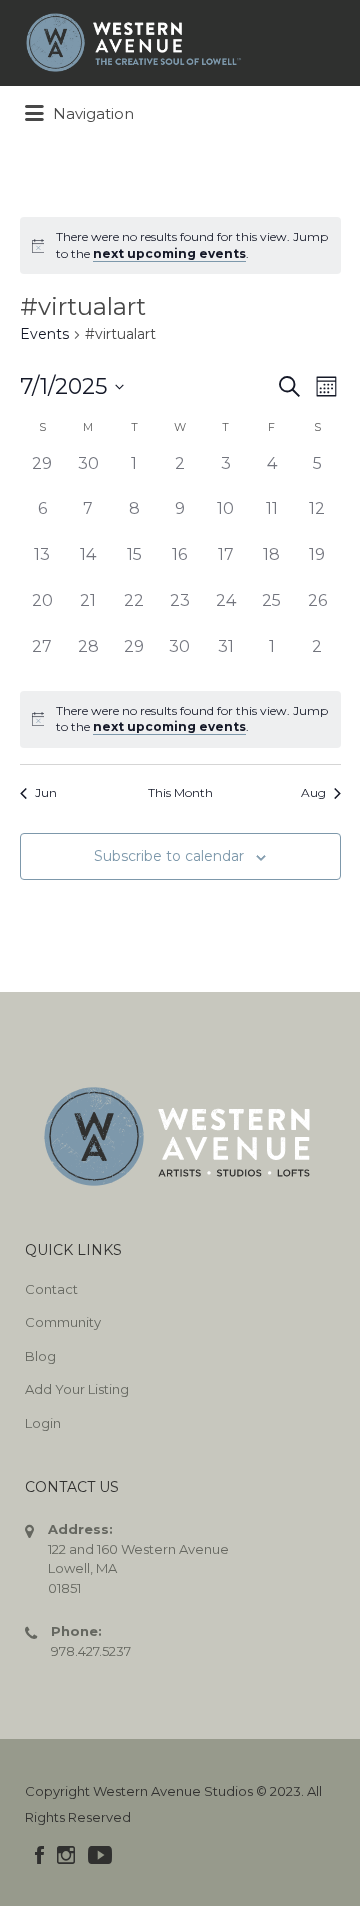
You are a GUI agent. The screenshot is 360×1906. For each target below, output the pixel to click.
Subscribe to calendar (169, 856)
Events (44, 334)
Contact (51, 1289)
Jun (46, 792)
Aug (313, 792)
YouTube (100, 1855)
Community (63, 1322)
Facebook (39, 1855)
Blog (40, 1356)
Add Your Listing (77, 1389)
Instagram (66, 1855)
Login (43, 1423)
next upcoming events (169, 253)
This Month (180, 792)
